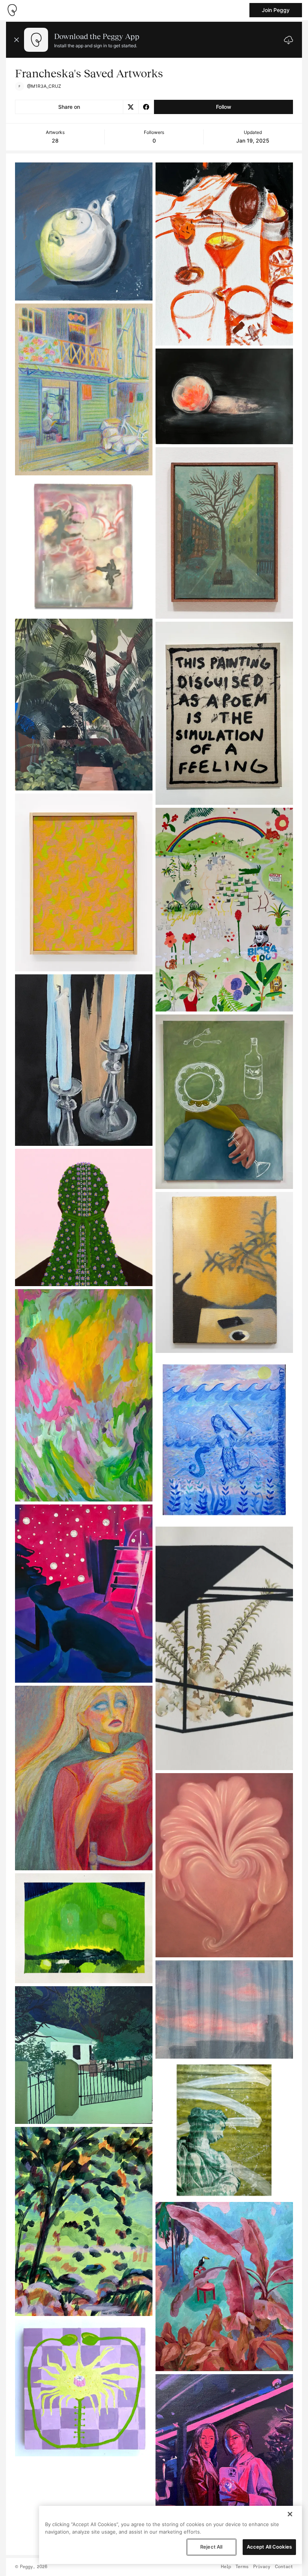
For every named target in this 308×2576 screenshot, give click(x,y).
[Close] (290, 2514)
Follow (224, 107)
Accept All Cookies (269, 2547)
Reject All (211, 2547)
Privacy (262, 2567)
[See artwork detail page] (84, 231)
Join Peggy (276, 10)
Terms (242, 2567)
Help (226, 2567)
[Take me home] (12, 10)
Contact (284, 2567)
